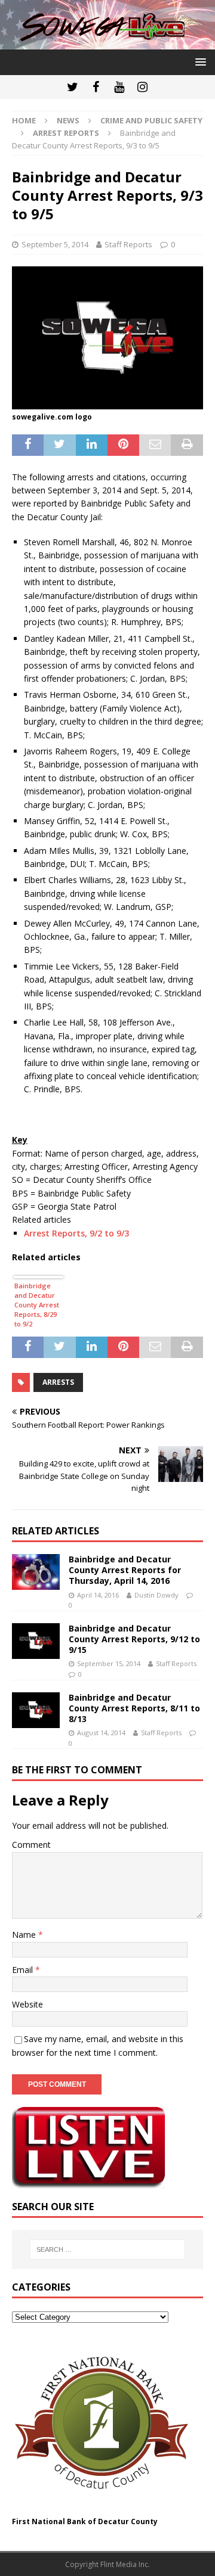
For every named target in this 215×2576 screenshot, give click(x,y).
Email (24, 1970)
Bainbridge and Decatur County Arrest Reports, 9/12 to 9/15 (134, 1639)
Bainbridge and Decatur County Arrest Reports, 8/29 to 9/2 (37, 1305)
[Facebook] (96, 87)
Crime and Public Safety (151, 120)
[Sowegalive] (107, 43)
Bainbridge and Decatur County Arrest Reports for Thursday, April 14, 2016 (125, 1570)
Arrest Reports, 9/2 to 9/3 (76, 1233)
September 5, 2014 (55, 244)
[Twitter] (73, 87)
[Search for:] (107, 2249)
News (68, 120)
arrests (58, 1382)
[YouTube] (119, 87)
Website (27, 2004)
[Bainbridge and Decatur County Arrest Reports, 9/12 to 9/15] (36, 1641)
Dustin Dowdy (156, 1595)
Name (25, 1935)
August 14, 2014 (101, 1733)
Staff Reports (128, 244)
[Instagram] (142, 87)
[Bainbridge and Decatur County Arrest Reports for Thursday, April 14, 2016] (36, 1572)
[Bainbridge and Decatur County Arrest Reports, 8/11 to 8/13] (36, 1710)
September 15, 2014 (109, 1663)
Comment (31, 1845)
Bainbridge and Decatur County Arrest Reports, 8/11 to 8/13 (134, 1708)
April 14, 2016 (98, 1595)
